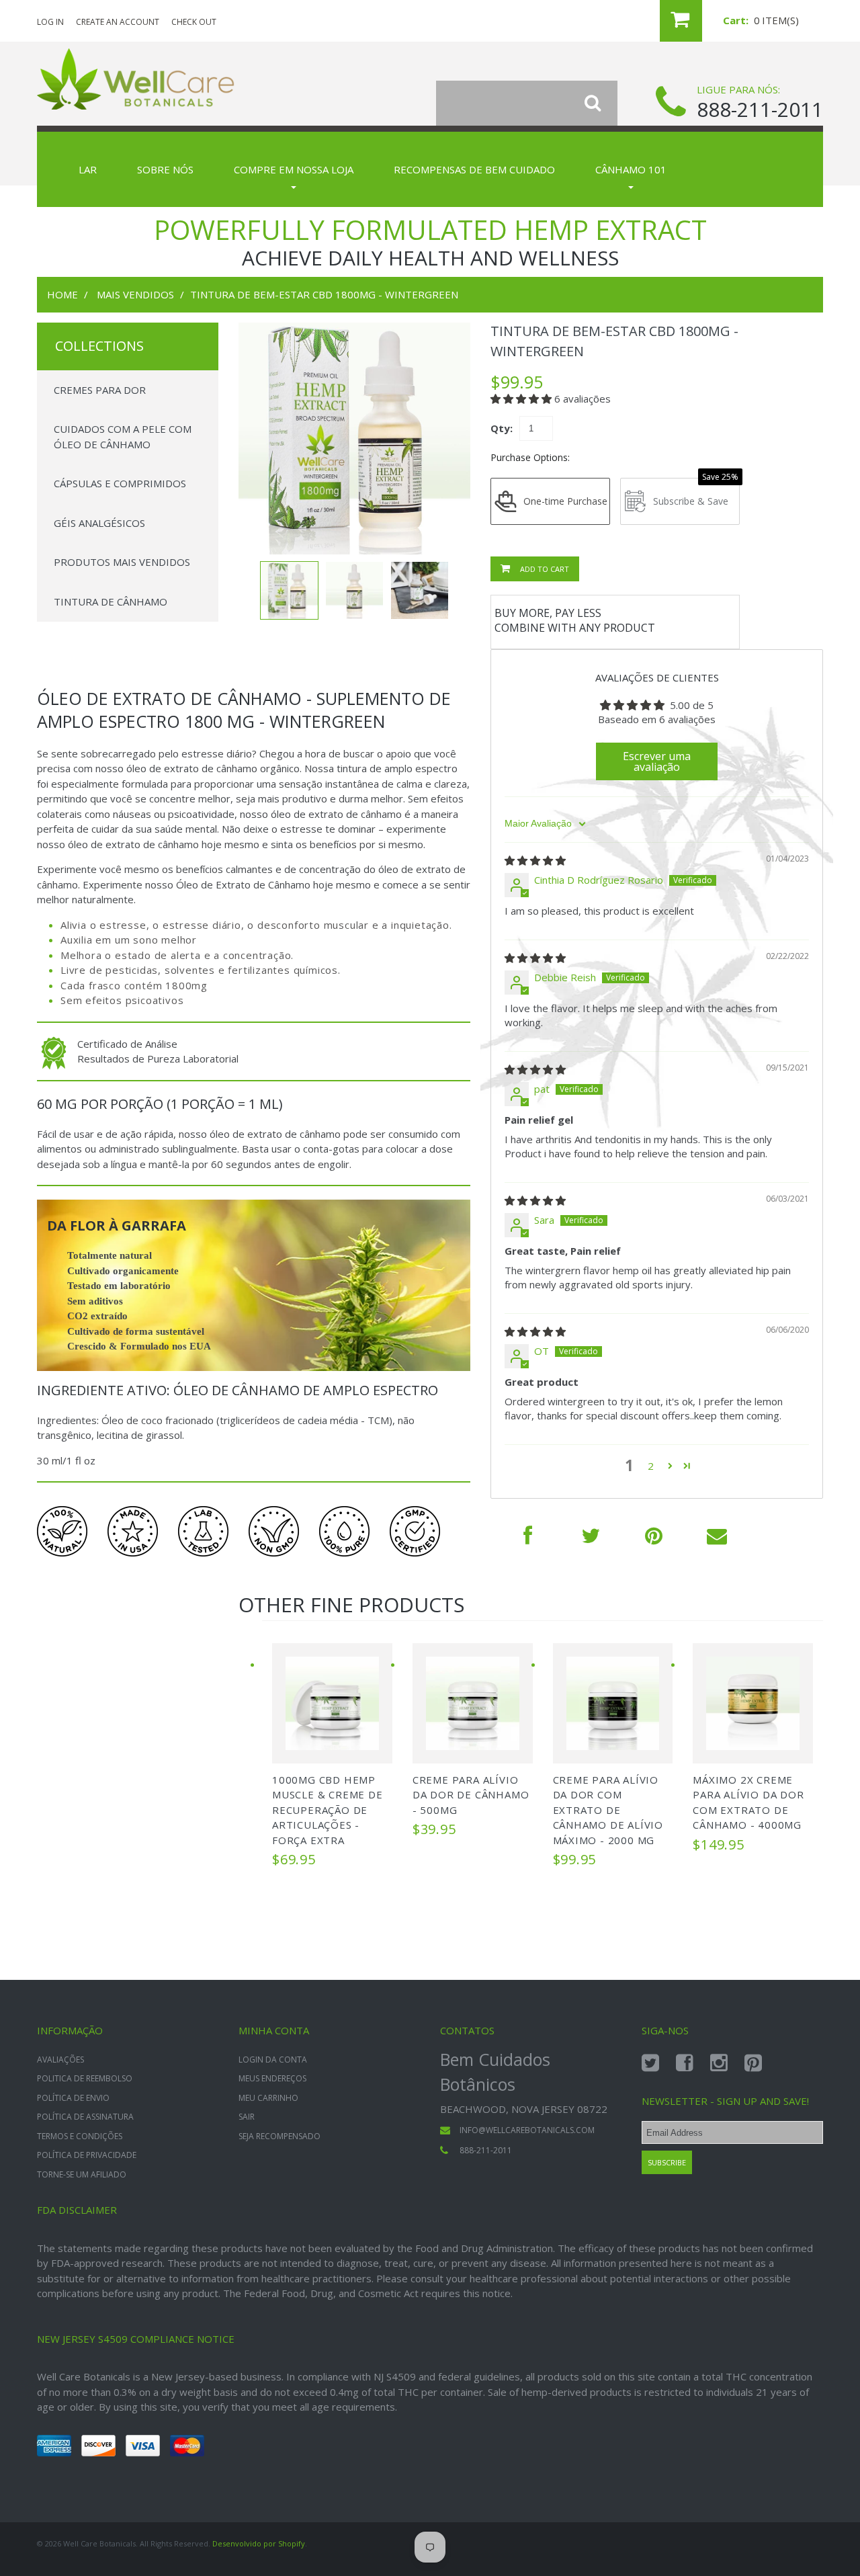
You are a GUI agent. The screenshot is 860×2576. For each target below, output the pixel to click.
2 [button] (651, 1466)
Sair (247, 2117)
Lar (88, 169)
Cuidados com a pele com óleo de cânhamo (123, 437)
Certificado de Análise (127, 1044)
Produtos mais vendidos (122, 562)
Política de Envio (73, 2098)
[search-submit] (601, 103)
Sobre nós (165, 169)
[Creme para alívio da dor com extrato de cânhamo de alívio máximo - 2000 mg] (613, 1703)
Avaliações (60, 2060)
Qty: (502, 428)
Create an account (118, 22)
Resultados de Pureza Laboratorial (158, 1058)
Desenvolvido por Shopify (259, 2543)
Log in (50, 22)
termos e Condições (80, 2136)
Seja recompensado (279, 2136)
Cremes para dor (100, 390)
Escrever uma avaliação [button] (657, 761)
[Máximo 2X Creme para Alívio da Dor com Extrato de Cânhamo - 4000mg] (753, 1703)
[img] (535, 860)
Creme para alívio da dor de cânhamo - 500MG (471, 1795)
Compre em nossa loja (294, 169)
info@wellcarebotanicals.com (527, 2130)
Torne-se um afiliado (82, 2174)
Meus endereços (272, 2078)
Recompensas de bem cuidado (474, 169)
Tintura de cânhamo (111, 601)
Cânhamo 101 (631, 169)
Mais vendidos (135, 294)
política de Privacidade (87, 2155)
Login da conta (273, 2060)
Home (62, 294)
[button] (522, 399)
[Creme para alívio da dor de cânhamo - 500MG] (473, 1703)
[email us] (717, 1535)
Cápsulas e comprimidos (120, 483)
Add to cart (544, 569)
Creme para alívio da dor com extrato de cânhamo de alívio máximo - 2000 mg (608, 1810)
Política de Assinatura (85, 2117)
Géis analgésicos (99, 523)
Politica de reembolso (85, 2078)
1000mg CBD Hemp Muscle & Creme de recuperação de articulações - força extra (328, 1810)
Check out (194, 22)
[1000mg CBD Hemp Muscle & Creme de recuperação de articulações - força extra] (332, 1703)
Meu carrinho (268, 2098)
